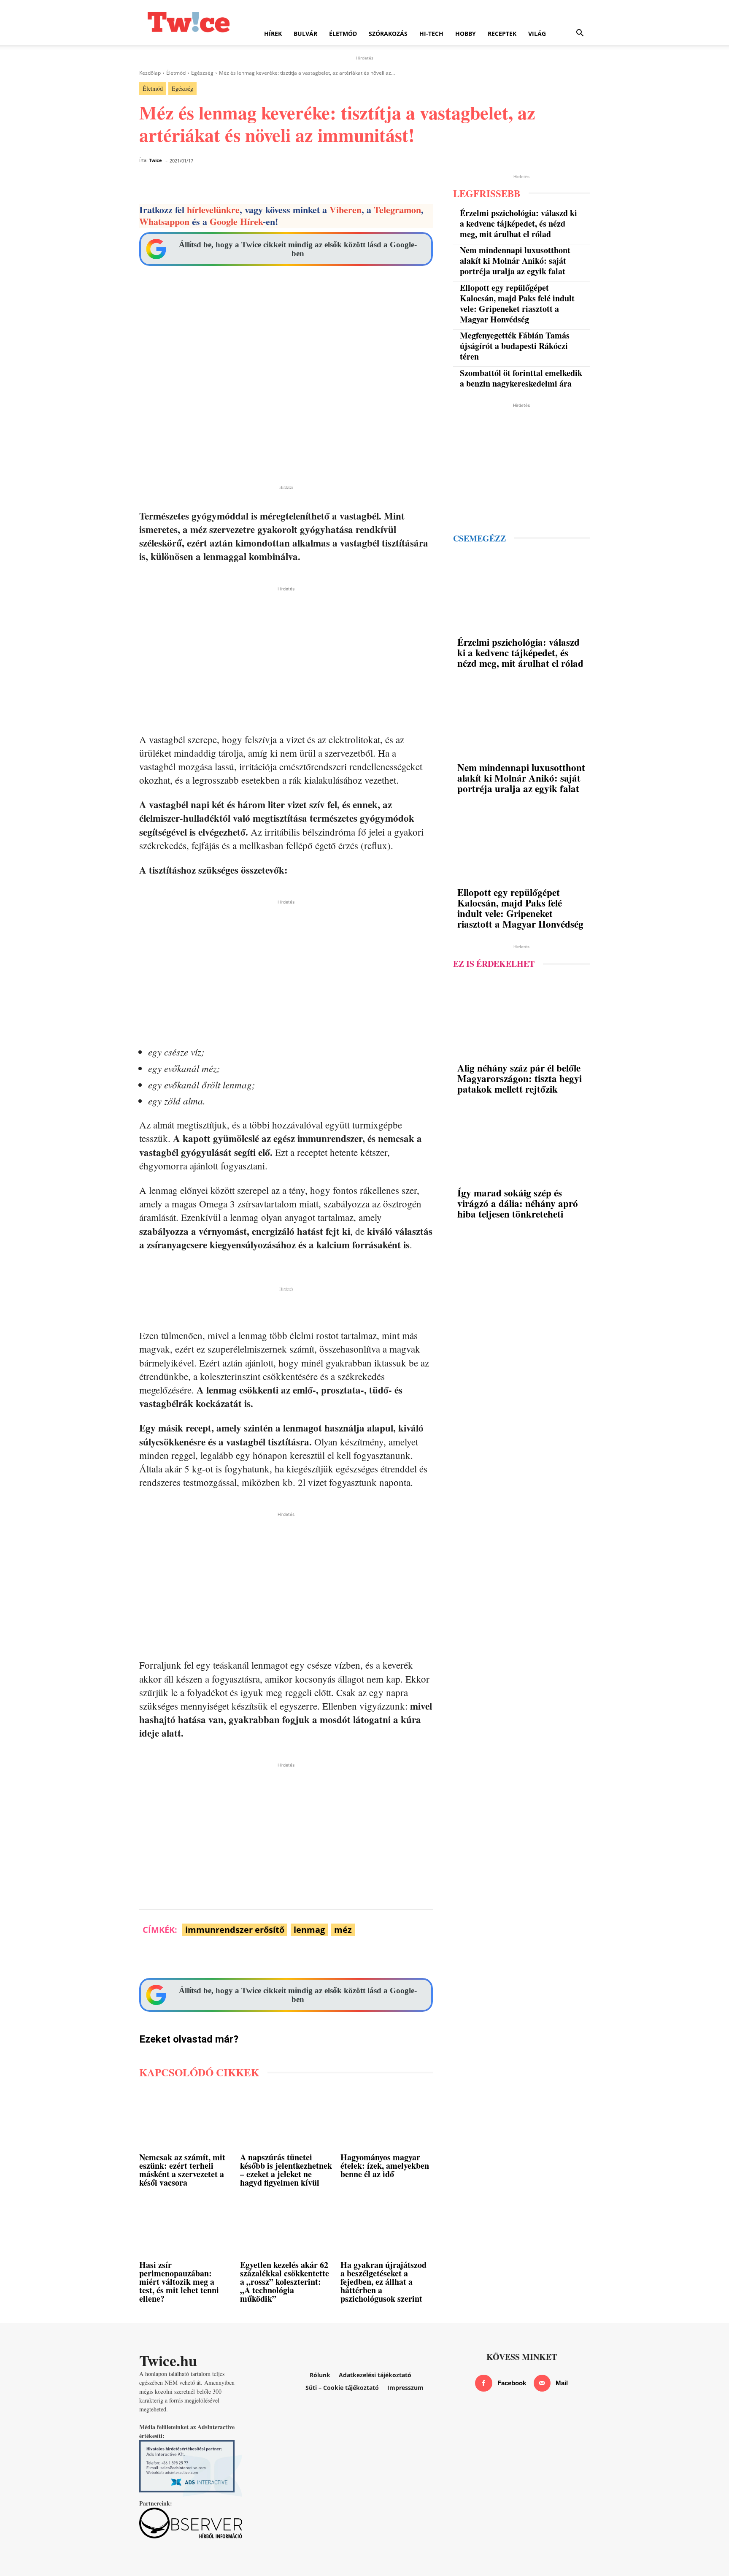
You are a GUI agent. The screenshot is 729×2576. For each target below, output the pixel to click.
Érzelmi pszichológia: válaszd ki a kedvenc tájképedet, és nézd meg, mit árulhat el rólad (518, 223)
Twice (155, 160)
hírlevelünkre (213, 210)
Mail (562, 2383)
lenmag (309, 1930)
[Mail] (542, 2383)
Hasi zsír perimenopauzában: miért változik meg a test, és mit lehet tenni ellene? (179, 2282)
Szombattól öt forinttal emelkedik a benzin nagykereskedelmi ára (521, 378)
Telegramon (397, 210)
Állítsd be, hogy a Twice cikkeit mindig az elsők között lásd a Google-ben (298, 249)
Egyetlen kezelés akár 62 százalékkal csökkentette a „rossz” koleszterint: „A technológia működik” (285, 2282)
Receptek (502, 34)
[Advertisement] (286, 652)
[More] (438, 183)
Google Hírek (236, 221)
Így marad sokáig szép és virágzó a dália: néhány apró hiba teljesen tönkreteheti (518, 1203)
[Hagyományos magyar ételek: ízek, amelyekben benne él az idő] (387, 2120)
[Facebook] (484, 2383)
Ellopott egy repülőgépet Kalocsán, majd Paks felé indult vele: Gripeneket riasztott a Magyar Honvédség (517, 303)
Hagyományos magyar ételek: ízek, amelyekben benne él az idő (385, 2166)
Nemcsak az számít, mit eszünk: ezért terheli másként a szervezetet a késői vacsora (182, 2170)
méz (343, 1930)
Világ (537, 34)
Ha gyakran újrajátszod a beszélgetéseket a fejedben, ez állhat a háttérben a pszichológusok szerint (383, 2282)
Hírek (273, 34)
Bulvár (305, 34)
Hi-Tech (431, 34)
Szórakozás (388, 34)
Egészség (202, 73)
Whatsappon (164, 221)
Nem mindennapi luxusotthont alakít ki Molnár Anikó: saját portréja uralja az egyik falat (515, 261)
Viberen (346, 210)
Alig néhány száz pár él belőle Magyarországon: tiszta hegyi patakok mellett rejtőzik (520, 1078)
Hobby (466, 34)
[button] (580, 34)
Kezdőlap (150, 73)
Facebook (512, 2383)
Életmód (343, 34)
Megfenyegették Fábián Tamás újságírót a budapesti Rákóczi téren (515, 346)
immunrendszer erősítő (235, 1930)
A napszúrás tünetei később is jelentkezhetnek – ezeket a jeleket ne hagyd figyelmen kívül (286, 2170)
